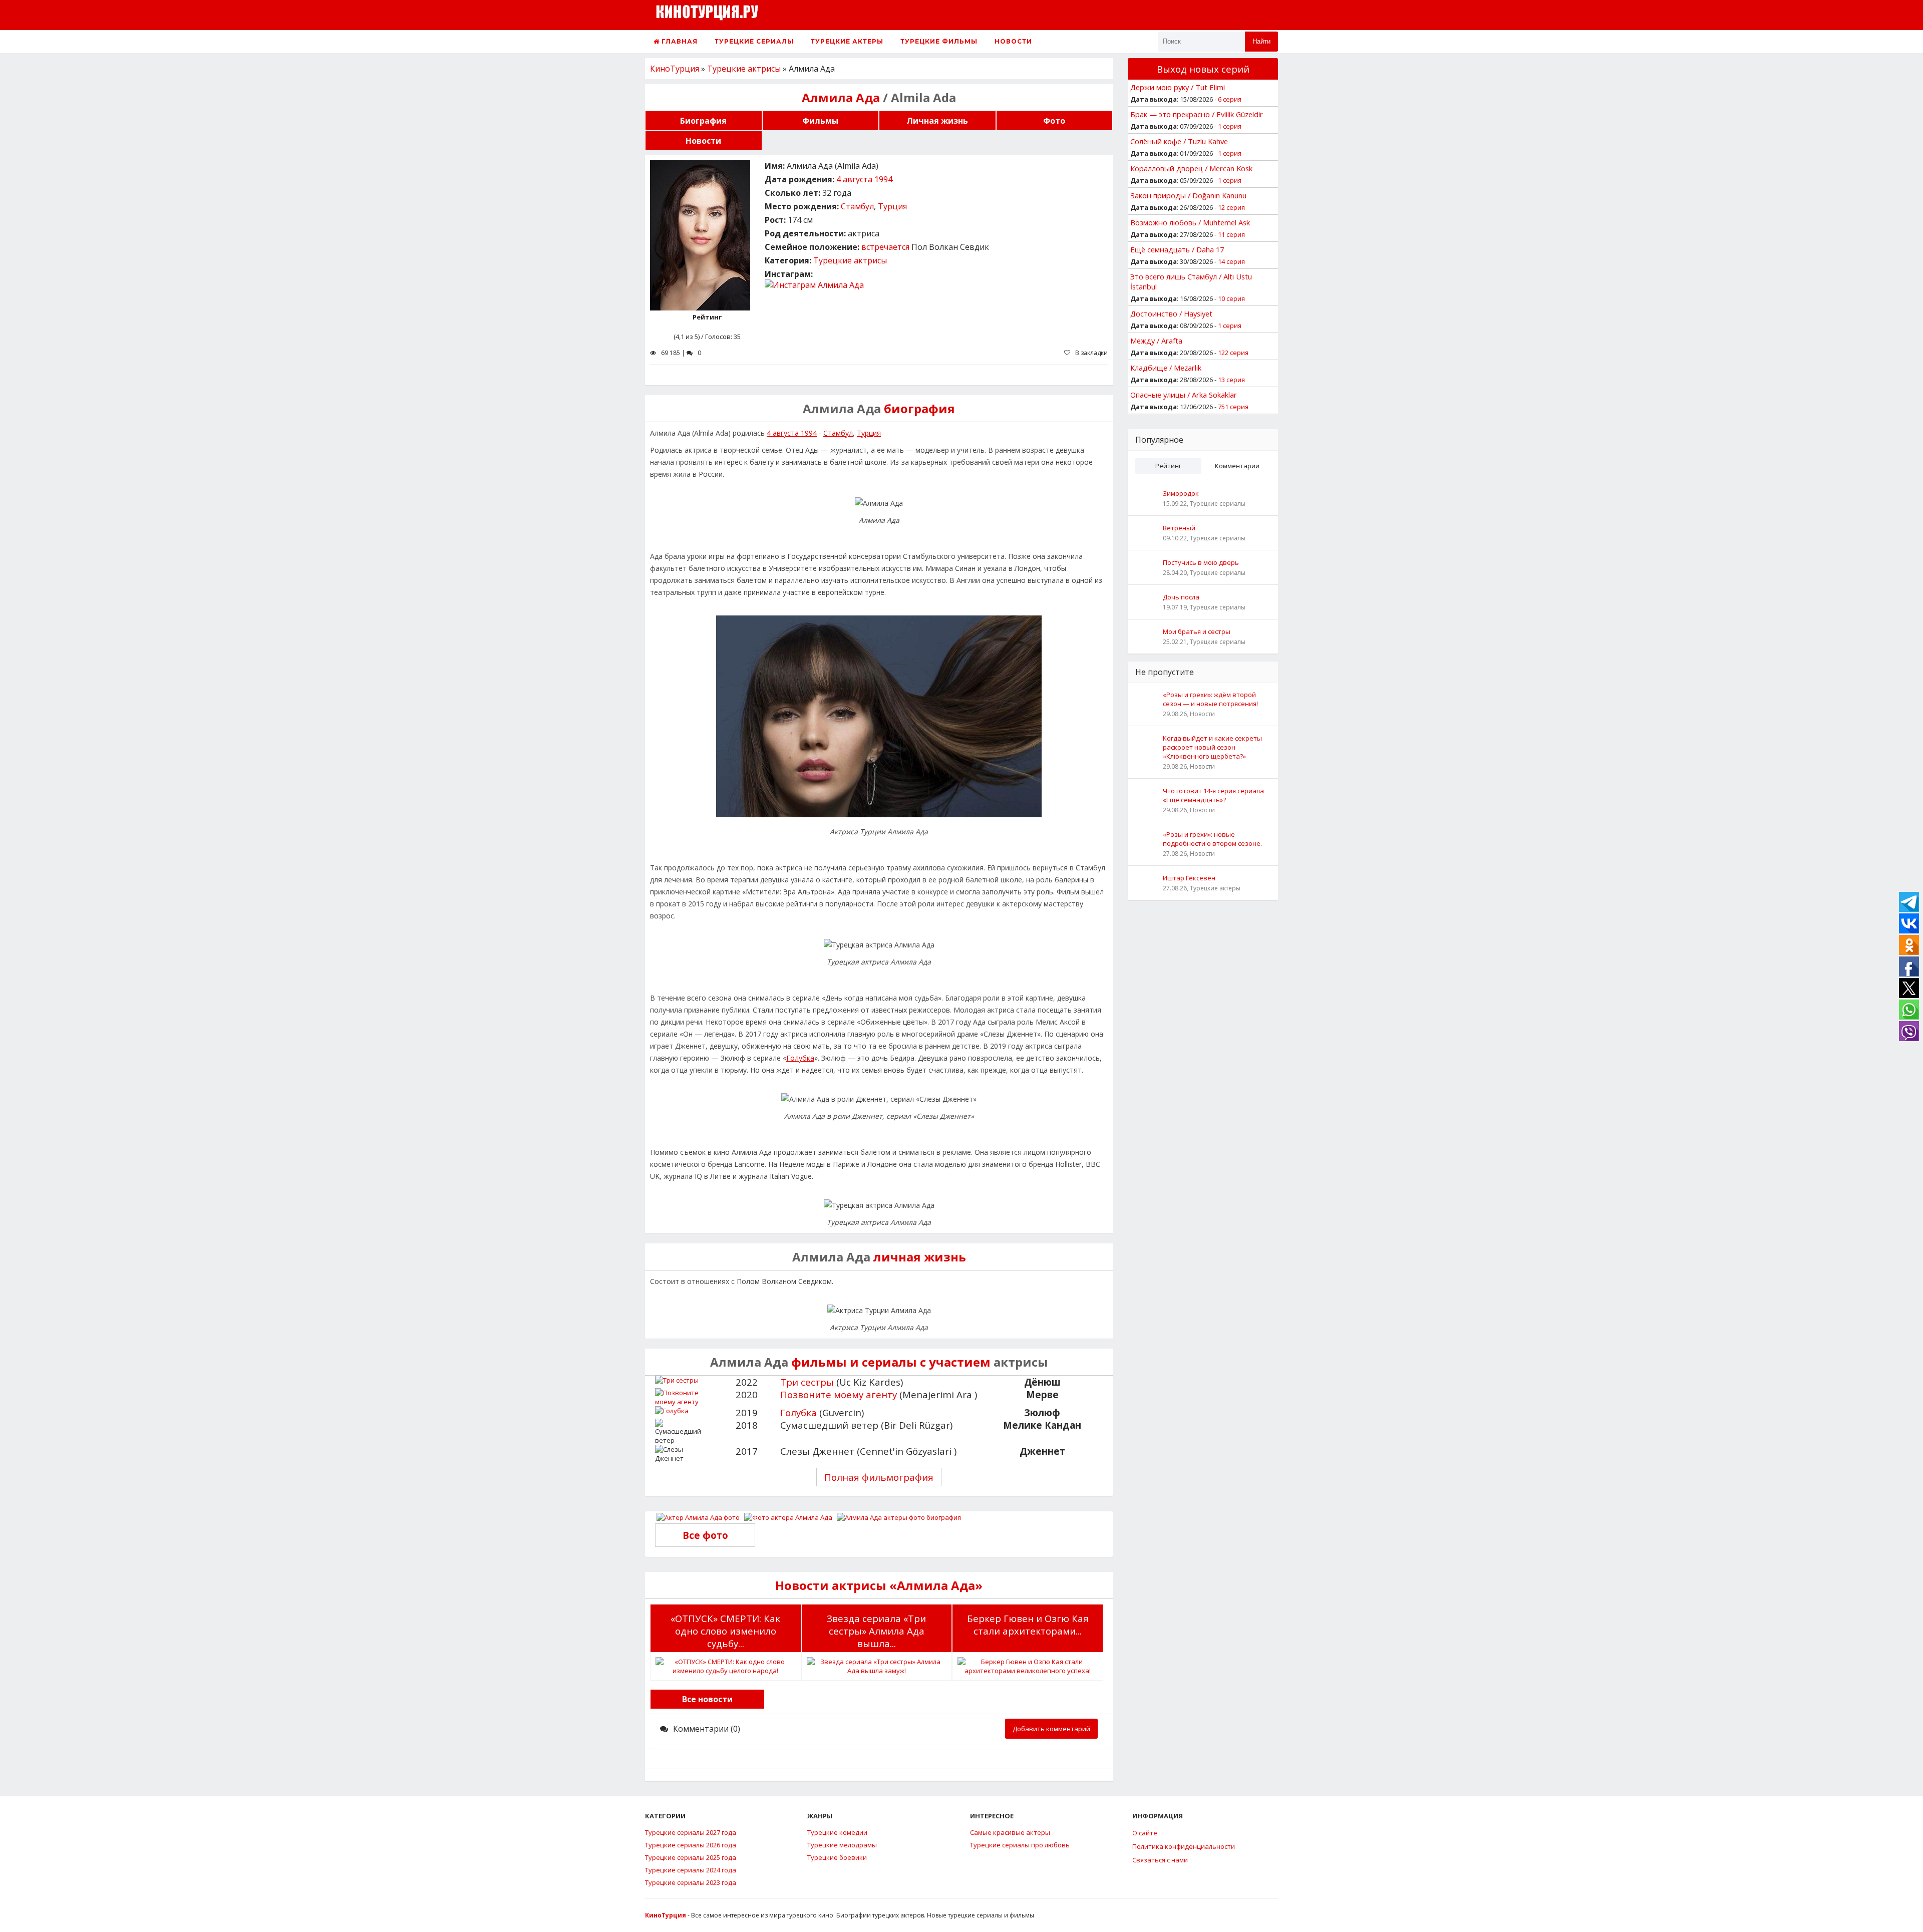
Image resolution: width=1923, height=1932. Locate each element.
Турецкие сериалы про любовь (1020, 1845)
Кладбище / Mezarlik (1166, 368)
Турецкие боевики (837, 1857)
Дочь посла (1181, 597)
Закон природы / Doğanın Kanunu (1188, 195)
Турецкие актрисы (850, 260)
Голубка (800, 1058)
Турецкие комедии (837, 1832)
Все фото (705, 1535)
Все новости (707, 1699)
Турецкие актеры (847, 41)
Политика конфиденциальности (1184, 1846)
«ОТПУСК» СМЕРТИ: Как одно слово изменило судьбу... (725, 1631)
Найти (1261, 41)
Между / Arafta (1156, 341)
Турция (892, 206)
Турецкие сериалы (754, 41)
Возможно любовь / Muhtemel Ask (1190, 222)
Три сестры (807, 1382)
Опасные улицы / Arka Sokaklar (1184, 395)
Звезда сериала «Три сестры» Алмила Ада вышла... (876, 1631)
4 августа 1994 (864, 179)
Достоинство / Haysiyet (1171, 313)
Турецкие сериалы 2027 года (691, 1832)
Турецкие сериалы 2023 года (691, 1882)
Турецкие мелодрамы (842, 1845)
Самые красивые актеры (1010, 1832)
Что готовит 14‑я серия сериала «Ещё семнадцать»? (1213, 795)
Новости (1013, 41)
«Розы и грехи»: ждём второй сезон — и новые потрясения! (1210, 699)
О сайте (1145, 1833)
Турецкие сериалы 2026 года (691, 1845)
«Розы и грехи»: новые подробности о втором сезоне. (1212, 839)
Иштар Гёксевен (1189, 878)
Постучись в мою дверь (1201, 562)
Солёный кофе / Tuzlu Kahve (1179, 141)
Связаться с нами (1160, 1860)
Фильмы (820, 121)
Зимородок (1181, 493)
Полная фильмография (879, 1477)
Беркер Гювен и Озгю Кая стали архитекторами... (1028, 1625)
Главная (679, 41)
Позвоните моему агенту (839, 1394)
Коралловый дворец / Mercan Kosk (1191, 168)
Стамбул (857, 206)
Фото (1054, 121)
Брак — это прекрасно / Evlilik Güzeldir (1197, 114)
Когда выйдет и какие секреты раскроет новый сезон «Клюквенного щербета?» (1212, 747)
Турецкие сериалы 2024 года (691, 1870)
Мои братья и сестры (1197, 631)
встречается (885, 247)
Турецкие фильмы (939, 41)
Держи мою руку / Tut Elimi (1178, 87)
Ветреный (1179, 528)
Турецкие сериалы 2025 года (691, 1857)
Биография (703, 121)
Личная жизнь (937, 121)
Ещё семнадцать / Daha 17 (1177, 249)
